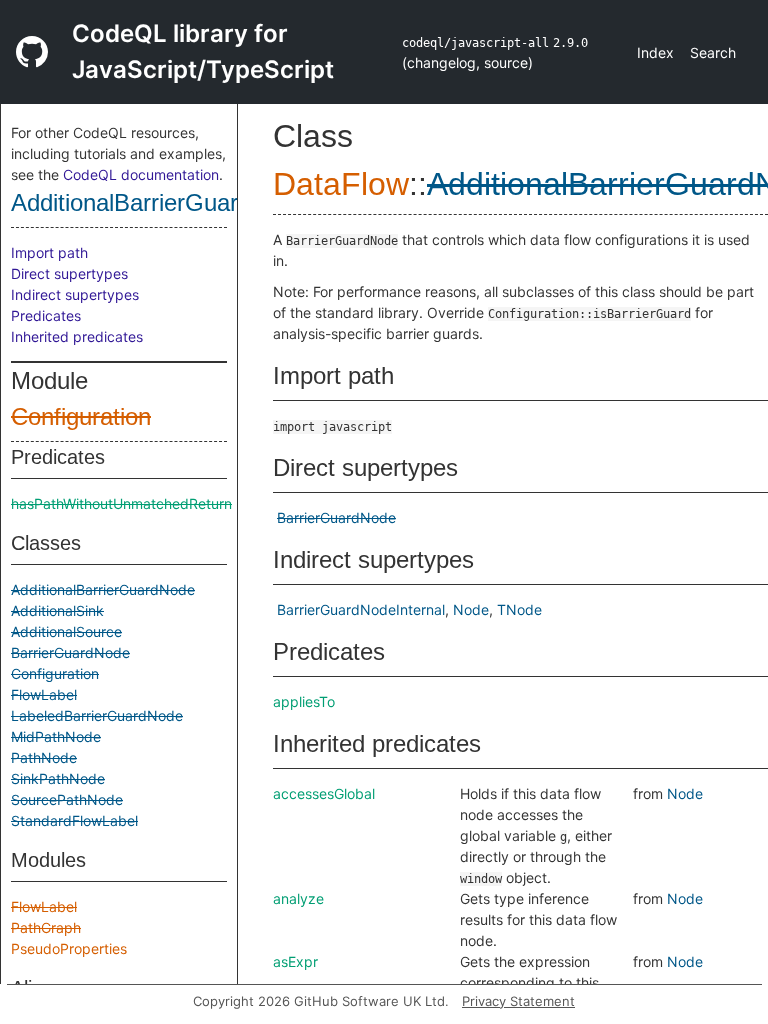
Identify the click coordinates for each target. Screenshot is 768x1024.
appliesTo (304, 701)
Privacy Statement (518, 1001)
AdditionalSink (57, 610)
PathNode (44, 757)
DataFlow (341, 184)
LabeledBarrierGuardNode (97, 715)
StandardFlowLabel (74, 820)
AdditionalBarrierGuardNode (159, 202)
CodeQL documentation (141, 174)
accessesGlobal (324, 793)
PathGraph (46, 927)
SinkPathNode (58, 778)
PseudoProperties (69, 948)
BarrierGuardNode (70, 652)
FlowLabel (44, 694)
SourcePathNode (67, 799)
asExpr (295, 961)
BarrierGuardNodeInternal (361, 609)
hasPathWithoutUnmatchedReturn (121, 503)
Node (471, 609)
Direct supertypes (69, 273)
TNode (519, 609)
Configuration (81, 416)
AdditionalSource (66, 631)
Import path (49, 252)
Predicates (46, 315)
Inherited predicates (77, 336)
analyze (298, 898)
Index (655, 52)
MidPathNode (56, 736)
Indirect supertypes (75, 294)
